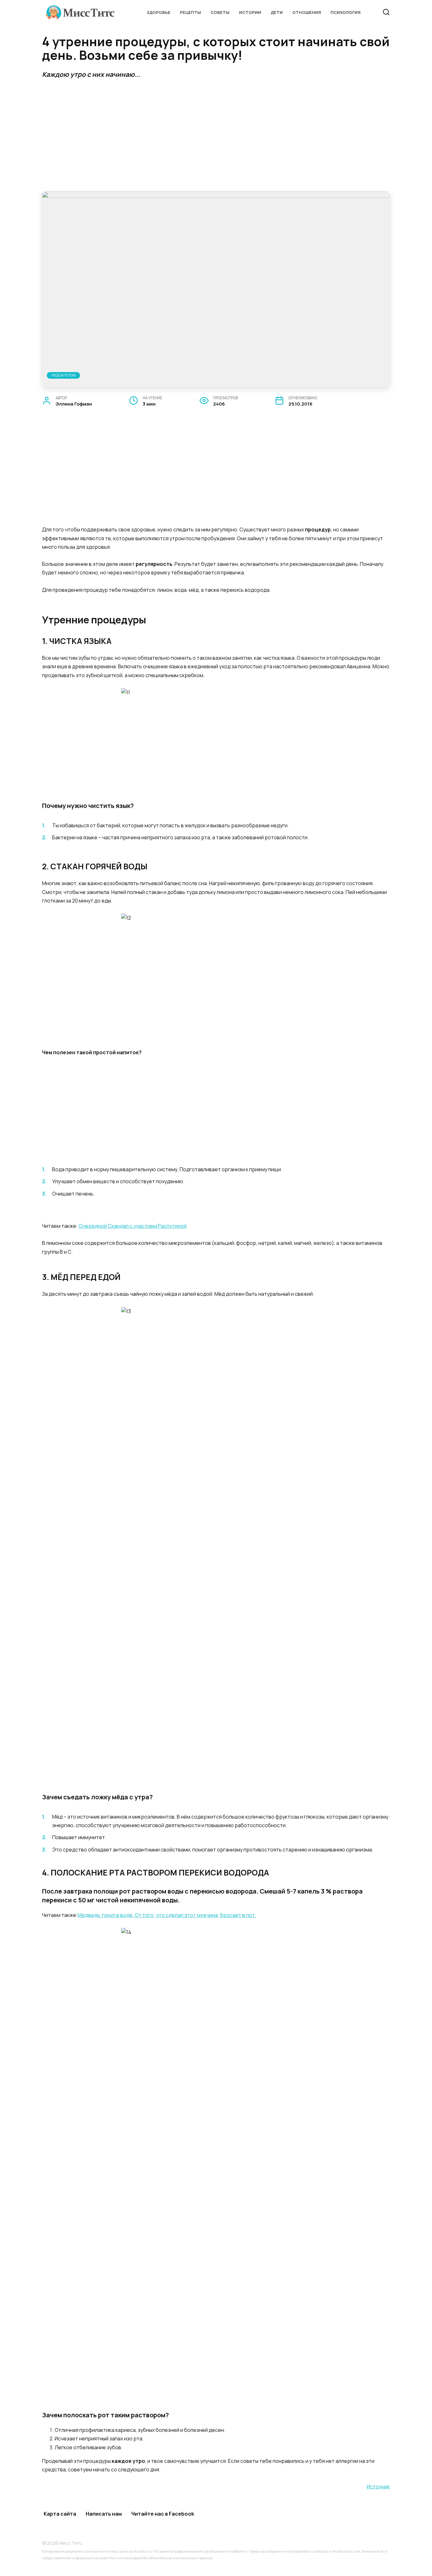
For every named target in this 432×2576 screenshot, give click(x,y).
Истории (250, 12)
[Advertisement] (216, 135)
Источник (378, 2487)
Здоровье (158, 12)
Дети (277, 12)
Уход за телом (63, 375)
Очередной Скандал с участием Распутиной (133, 1226)
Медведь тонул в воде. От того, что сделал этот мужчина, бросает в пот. (167, 1915)
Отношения (307, 12)
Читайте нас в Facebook (163, 2514)
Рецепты (191, 12)
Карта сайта (60, 2514)
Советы (220, 12)
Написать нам (104, 2514)
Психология (346, 12)
